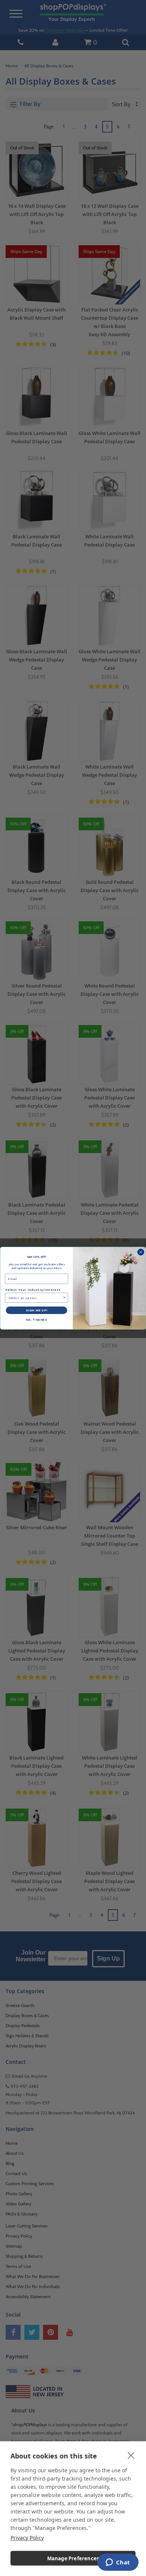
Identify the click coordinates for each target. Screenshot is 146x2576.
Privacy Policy (27, 2538)
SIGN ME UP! (37, 1310)
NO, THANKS (37, 1319)
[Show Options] (64, 1298)
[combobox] (35, 1298)
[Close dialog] (141, 1252)
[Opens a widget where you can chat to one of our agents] (118, 2563)
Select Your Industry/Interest (33, 1289)
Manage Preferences (73, 2558)
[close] (131, 2455)
